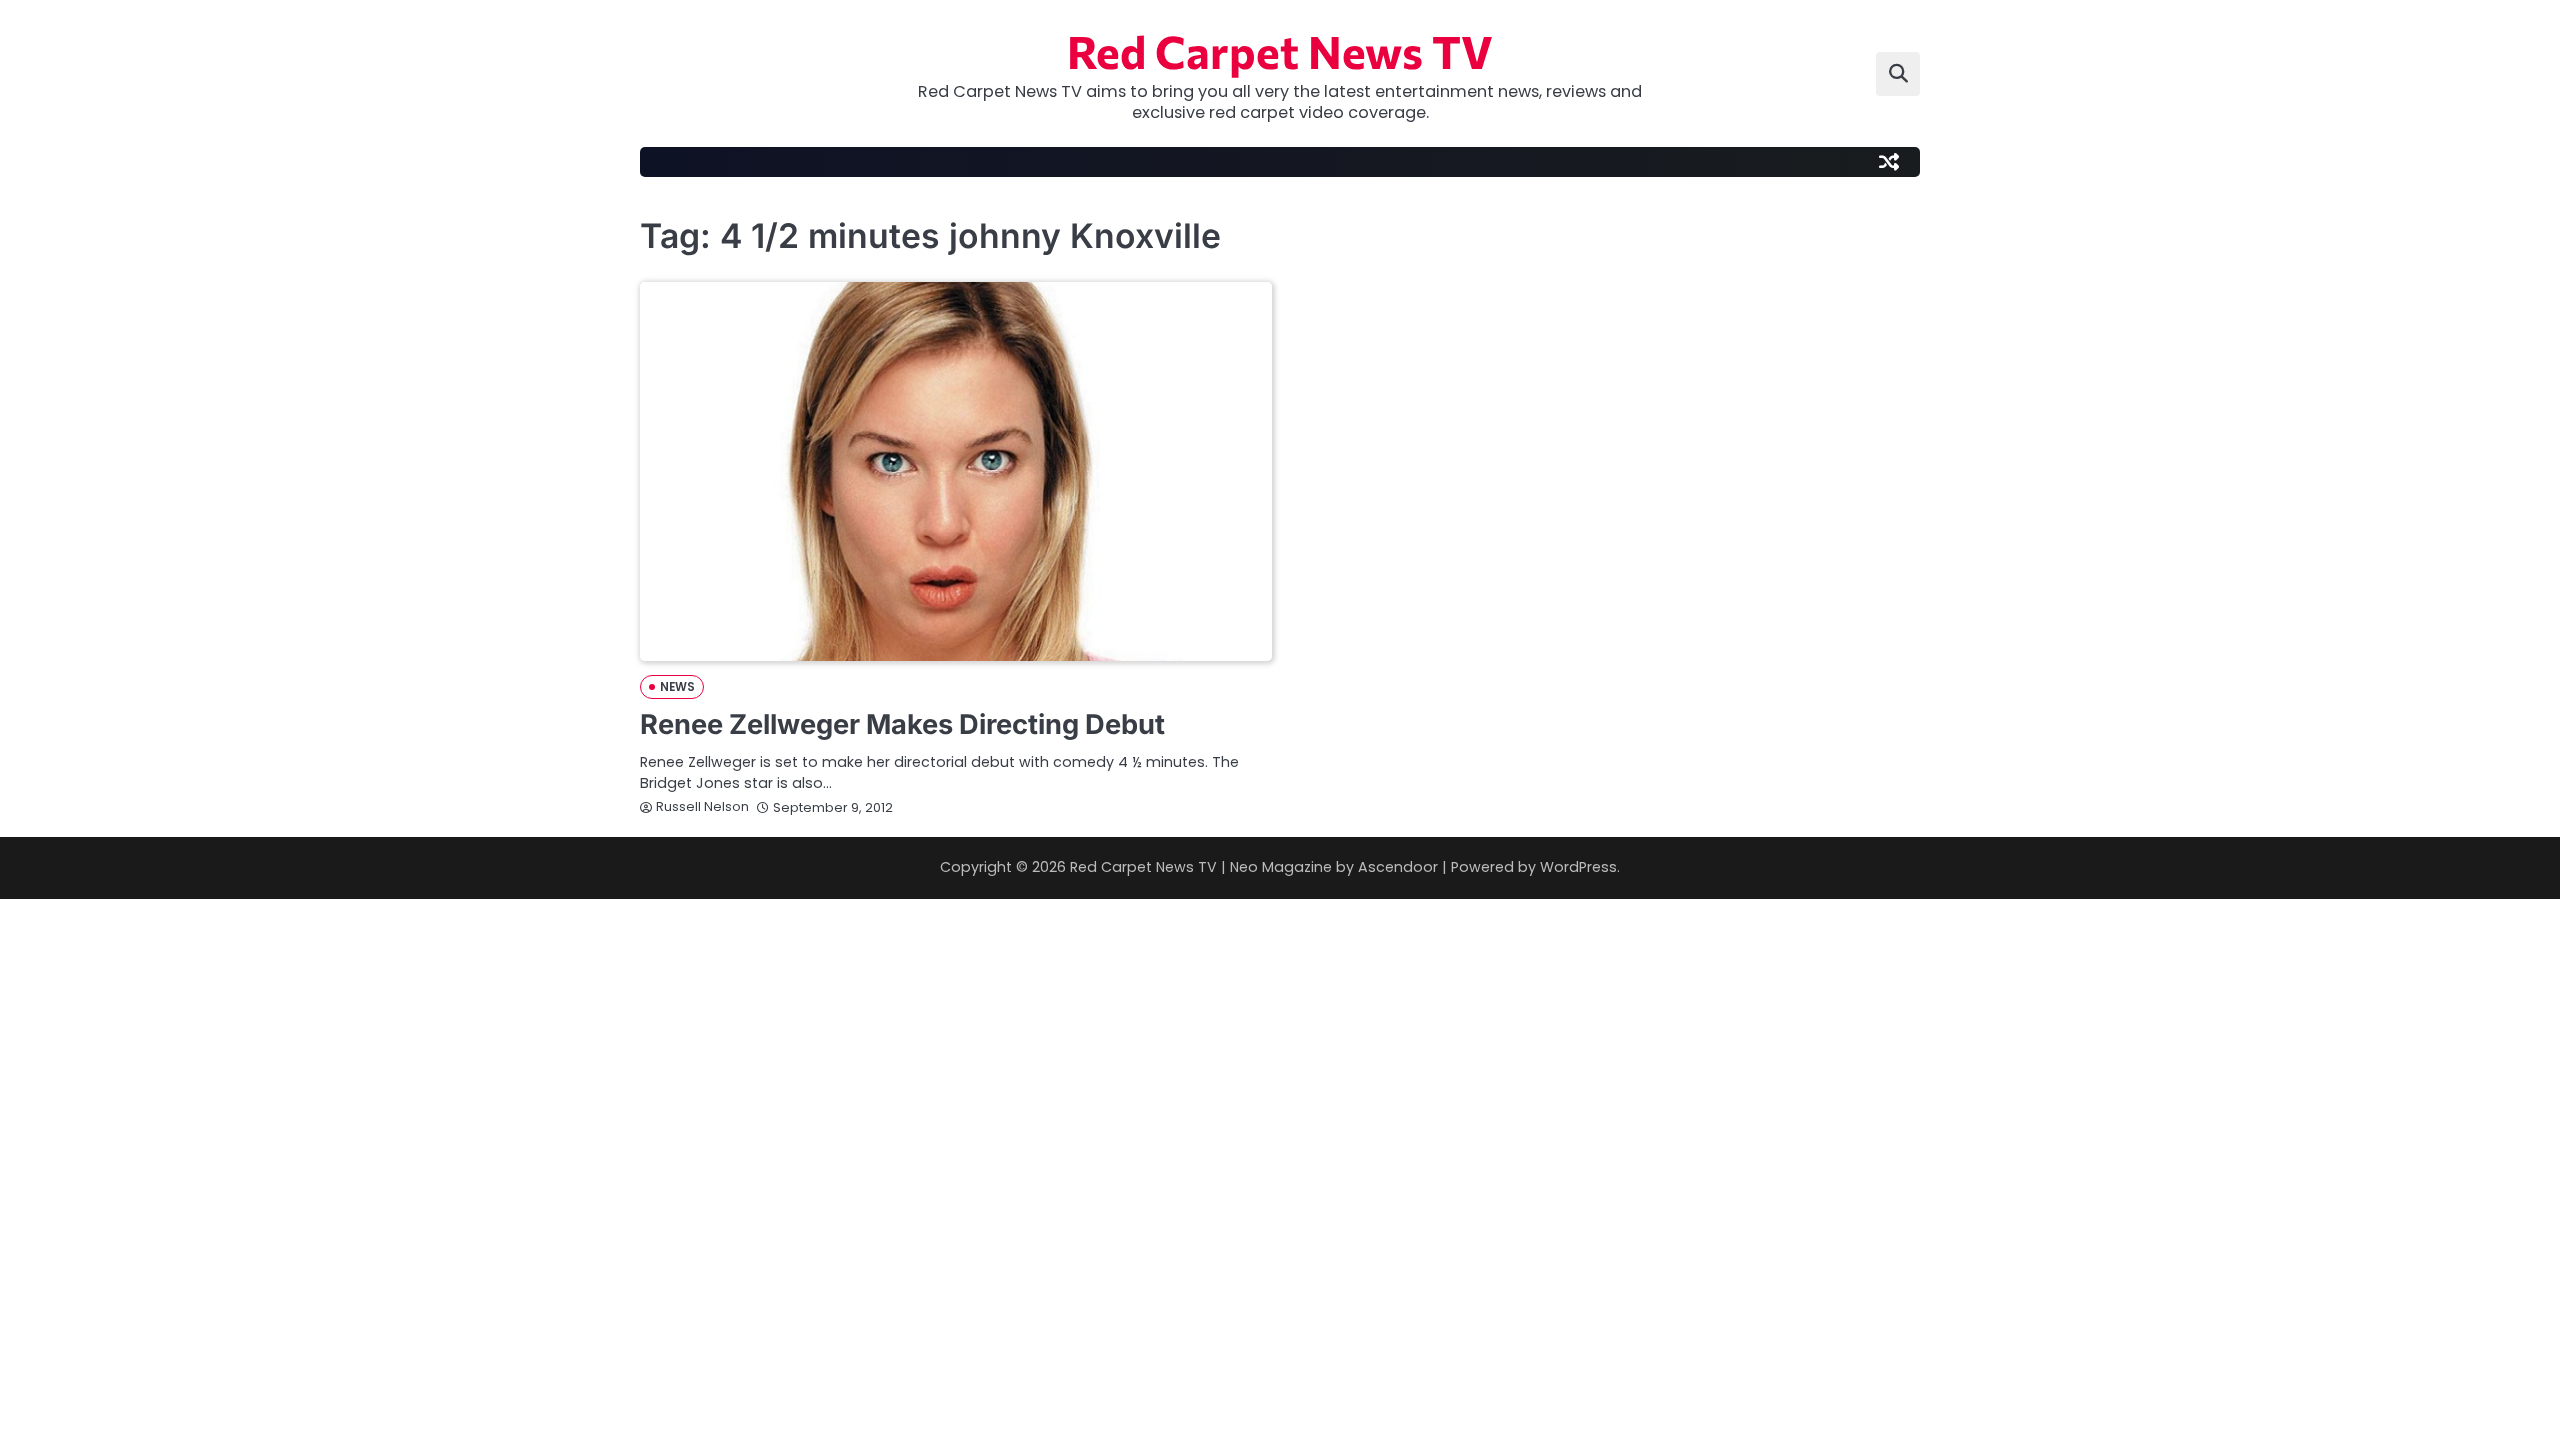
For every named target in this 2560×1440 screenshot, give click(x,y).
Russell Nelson (702, 806)
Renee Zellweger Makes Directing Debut (902, 724)
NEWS (677, 687)
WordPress (1578, 867)
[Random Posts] (1889, 162)
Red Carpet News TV (1280, 50)
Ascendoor (1398, 867)
